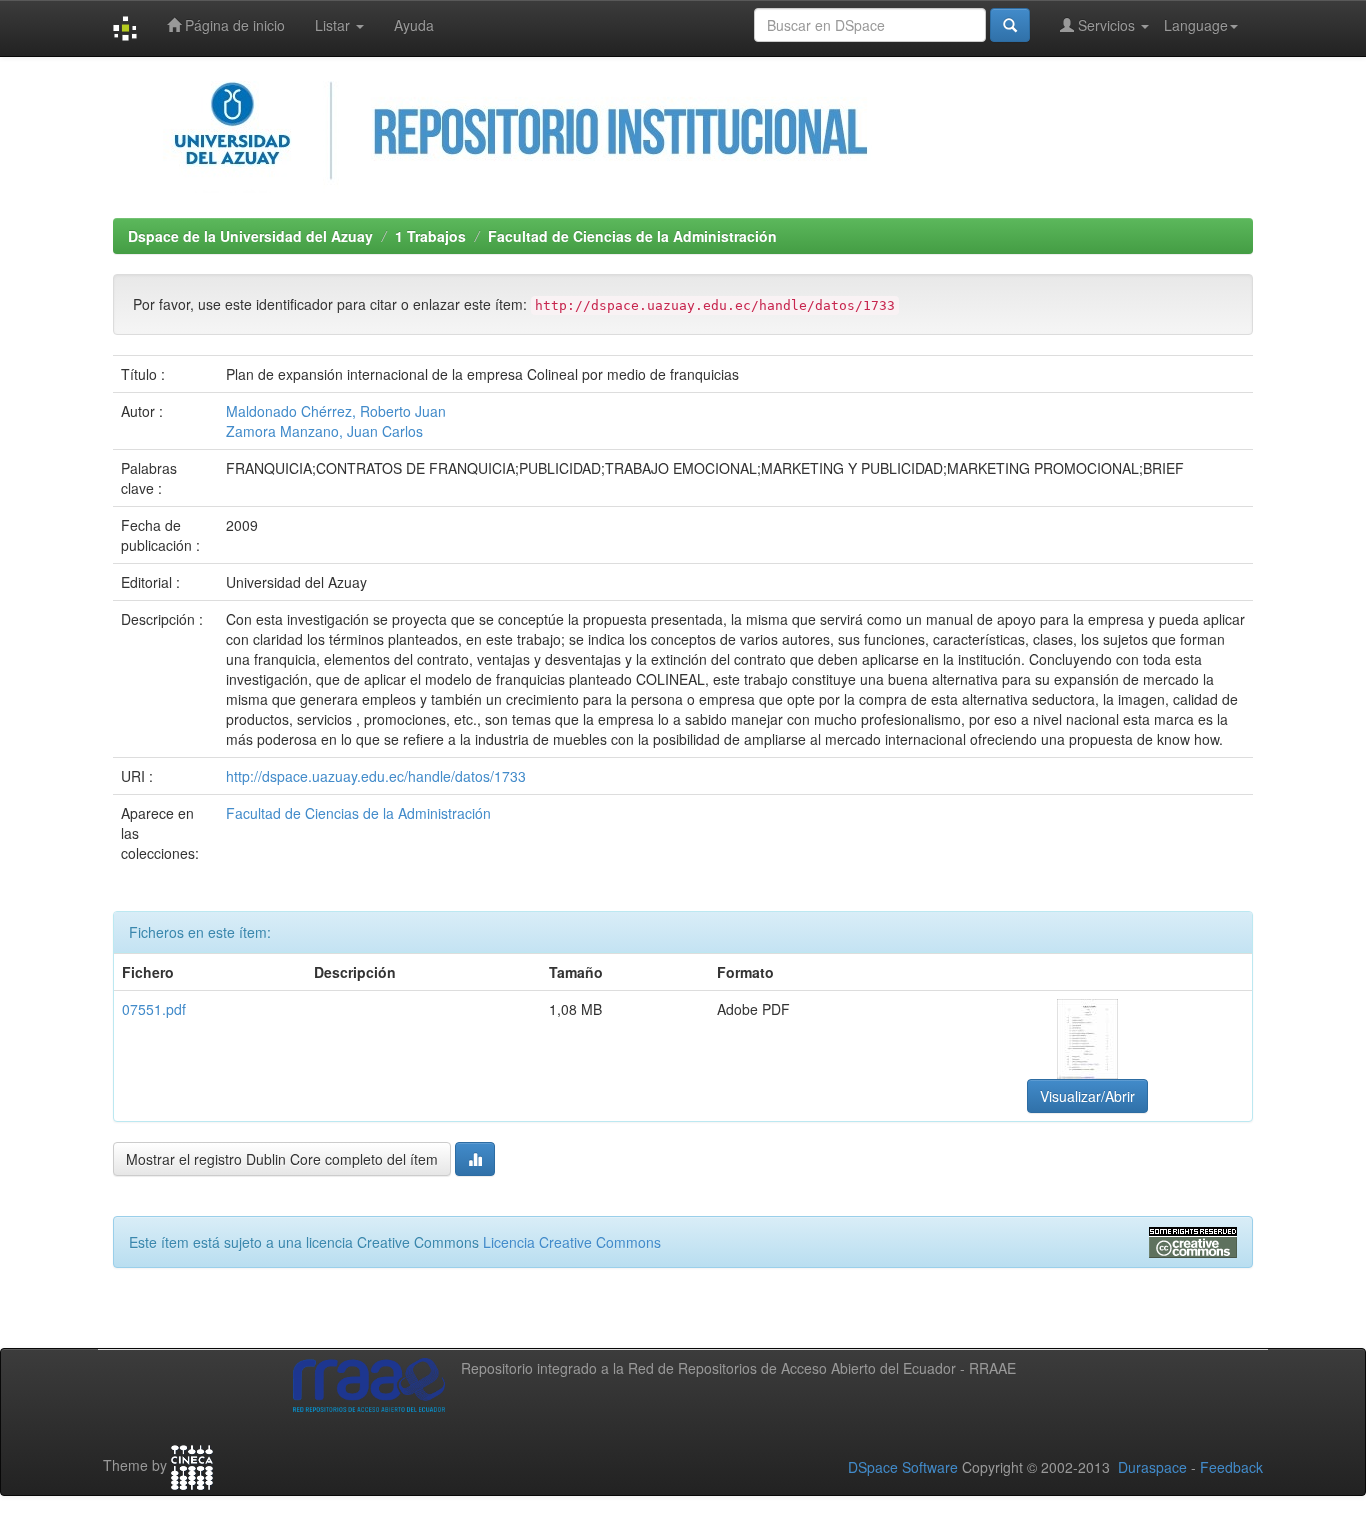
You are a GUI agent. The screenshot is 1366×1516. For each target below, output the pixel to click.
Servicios (1106, 25)
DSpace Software (903, 1467)
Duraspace (1152, 1467)
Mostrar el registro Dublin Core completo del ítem (282, 1159)
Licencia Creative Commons (572, 1242)
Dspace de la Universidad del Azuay (250, 236)
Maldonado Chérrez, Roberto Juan (336, 411)
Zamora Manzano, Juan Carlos (324, 431)
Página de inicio (233, 25)
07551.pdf (154, 1009)
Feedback (1231, 1467)
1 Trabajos (430, 236)
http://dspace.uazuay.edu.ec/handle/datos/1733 (376, 776)
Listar (334, 25)
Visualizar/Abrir (1087, 1096)
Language (1196, 25)
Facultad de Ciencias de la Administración (632, 236)
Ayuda (414, 25)
